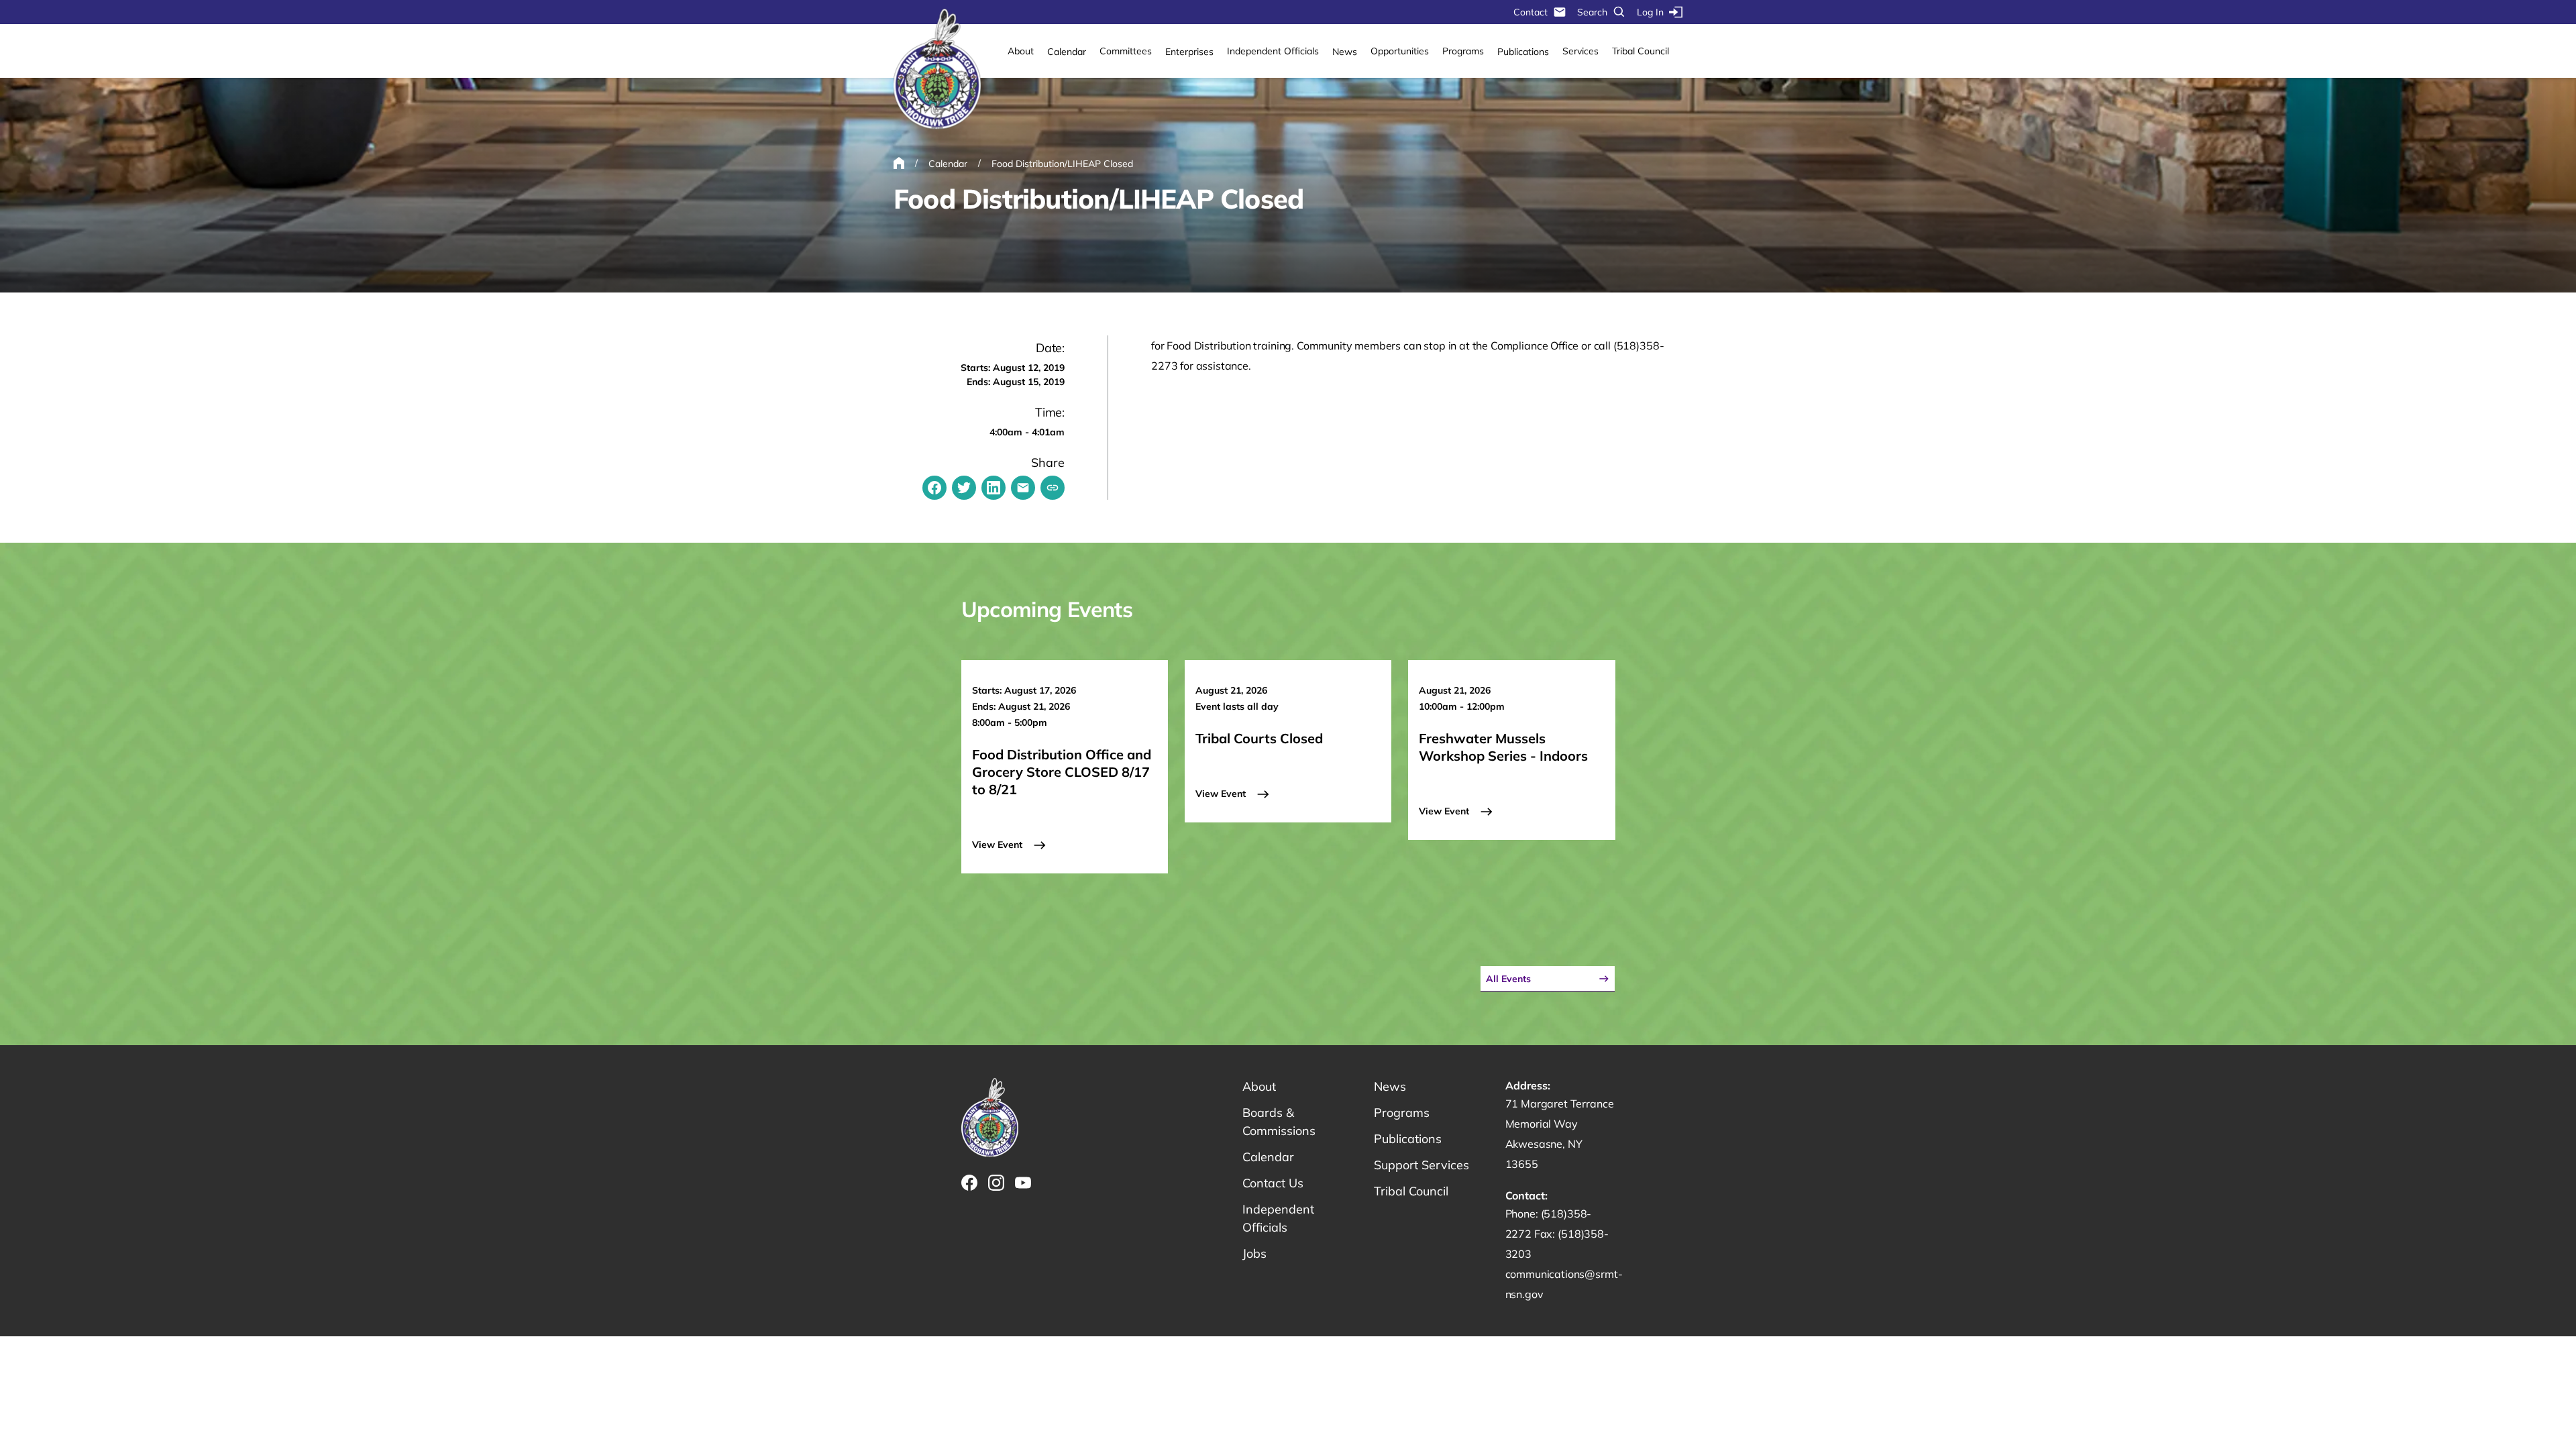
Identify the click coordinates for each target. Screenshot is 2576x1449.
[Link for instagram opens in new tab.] (996, 1183)
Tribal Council (1641, 51)
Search (1592, 12)
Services (1580, 51)
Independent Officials (1273, 51)
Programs (1463, 51)
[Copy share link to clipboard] (1053, 488)
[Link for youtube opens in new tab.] (1023, 1183)
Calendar (1067, 52)
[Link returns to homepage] (937, 70)
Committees (1126, 51)
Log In (1650, 12)
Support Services (1421, 1165)
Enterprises (1189, 52)
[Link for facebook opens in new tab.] (969, 1183)
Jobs (1254, 1253)
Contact (1531, 12)
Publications (1523, 52)
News (1345, 52)
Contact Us (1273, 1183)
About (1021, 51)
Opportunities (1400, 51)
